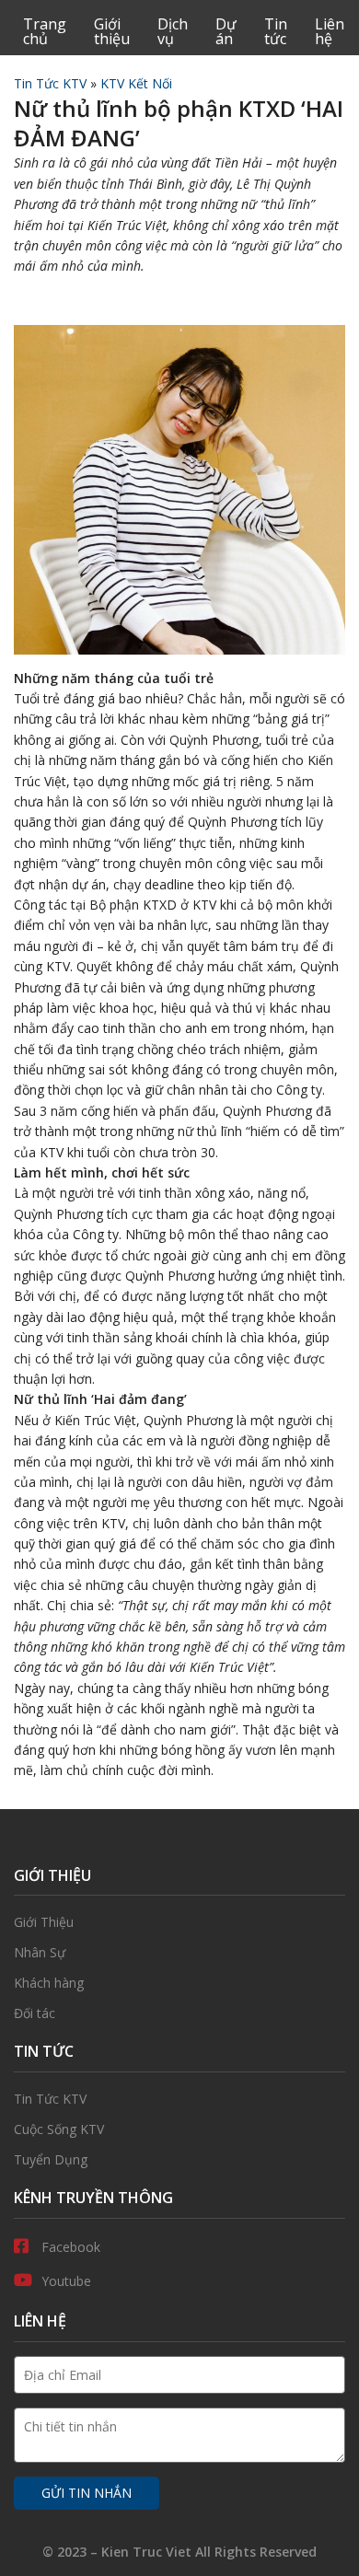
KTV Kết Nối (136, 83)
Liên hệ (330, 31)
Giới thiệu (112, 31)
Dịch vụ (173, 31)
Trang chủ (45, 31)
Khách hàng (179, 1983)
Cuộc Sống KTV (179, 2129)
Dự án (226, 31)
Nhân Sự (179, 1953)
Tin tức (276, 31)
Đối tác (179, 2013)
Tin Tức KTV (50, 83)
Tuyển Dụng (179, 2160)
